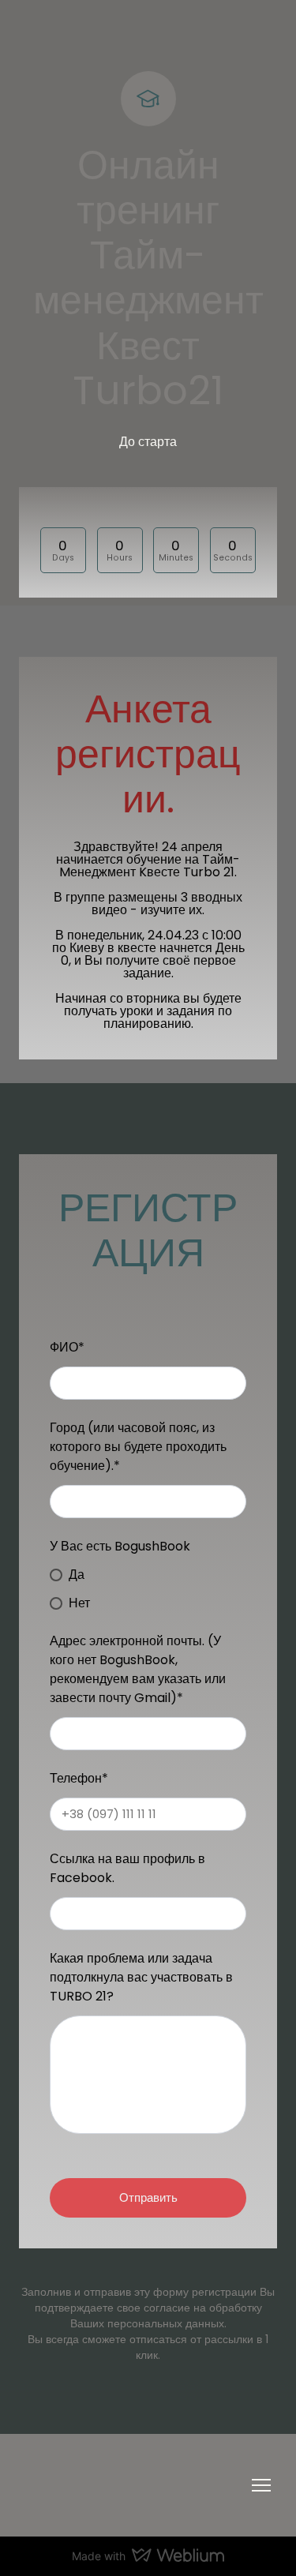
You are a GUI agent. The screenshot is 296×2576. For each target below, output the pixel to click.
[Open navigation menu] (261, 2485)
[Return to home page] (132, 2485)
